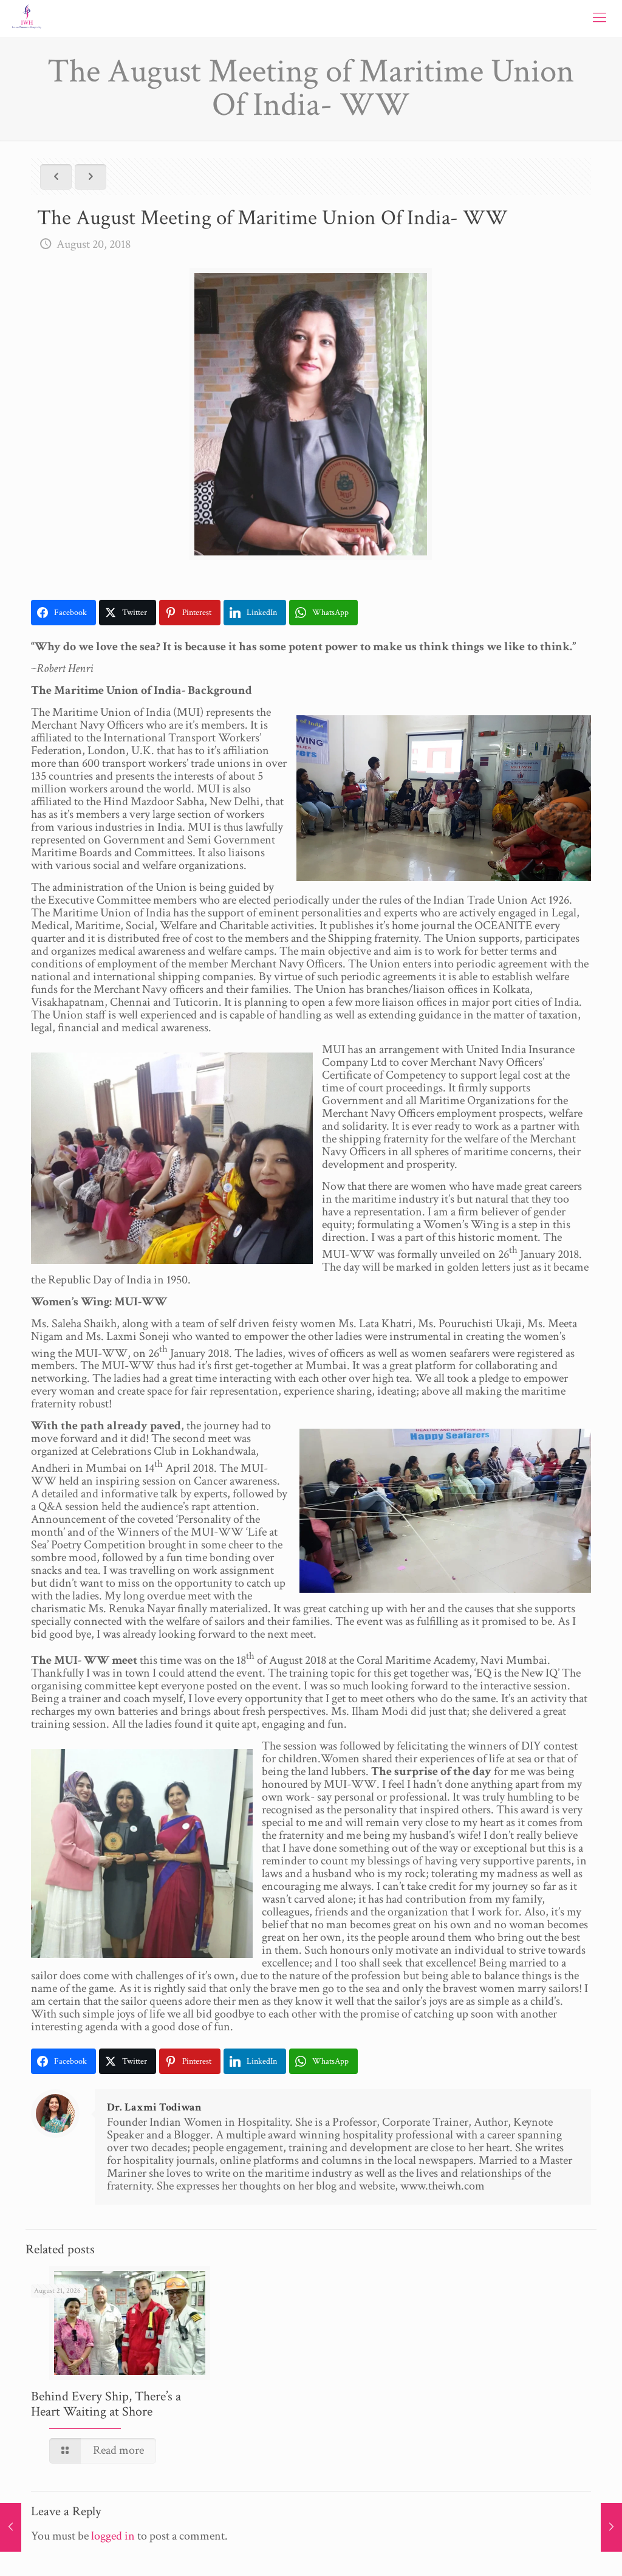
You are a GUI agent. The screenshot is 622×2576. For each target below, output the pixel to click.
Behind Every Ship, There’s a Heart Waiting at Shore (106, 2404)
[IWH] (27, 18)
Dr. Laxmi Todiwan (154, 2107)
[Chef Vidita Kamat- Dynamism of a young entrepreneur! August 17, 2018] (11, 2527)
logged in (113, 2536)
